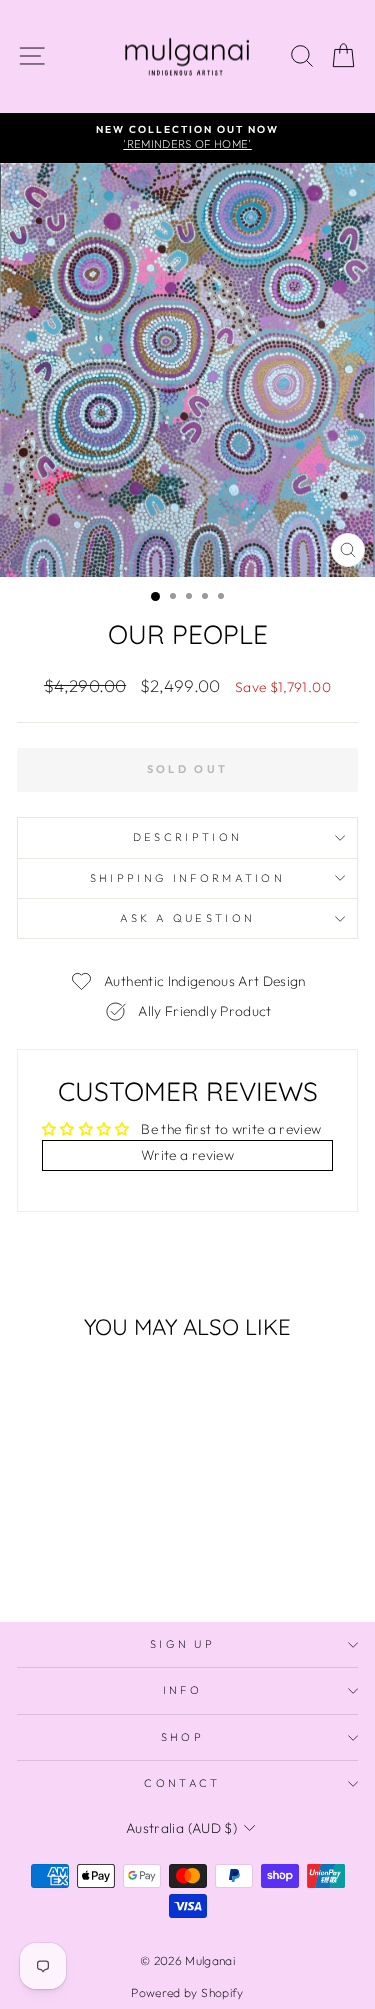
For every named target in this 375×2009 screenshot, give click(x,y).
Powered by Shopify (187, 1992)
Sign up (182, 1644)
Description (187, 837)
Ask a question (187, 918)
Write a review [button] (187, 1155)
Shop (182, 1737)
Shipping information (187, 878)
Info (182, 1690)
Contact (182, 1783)
